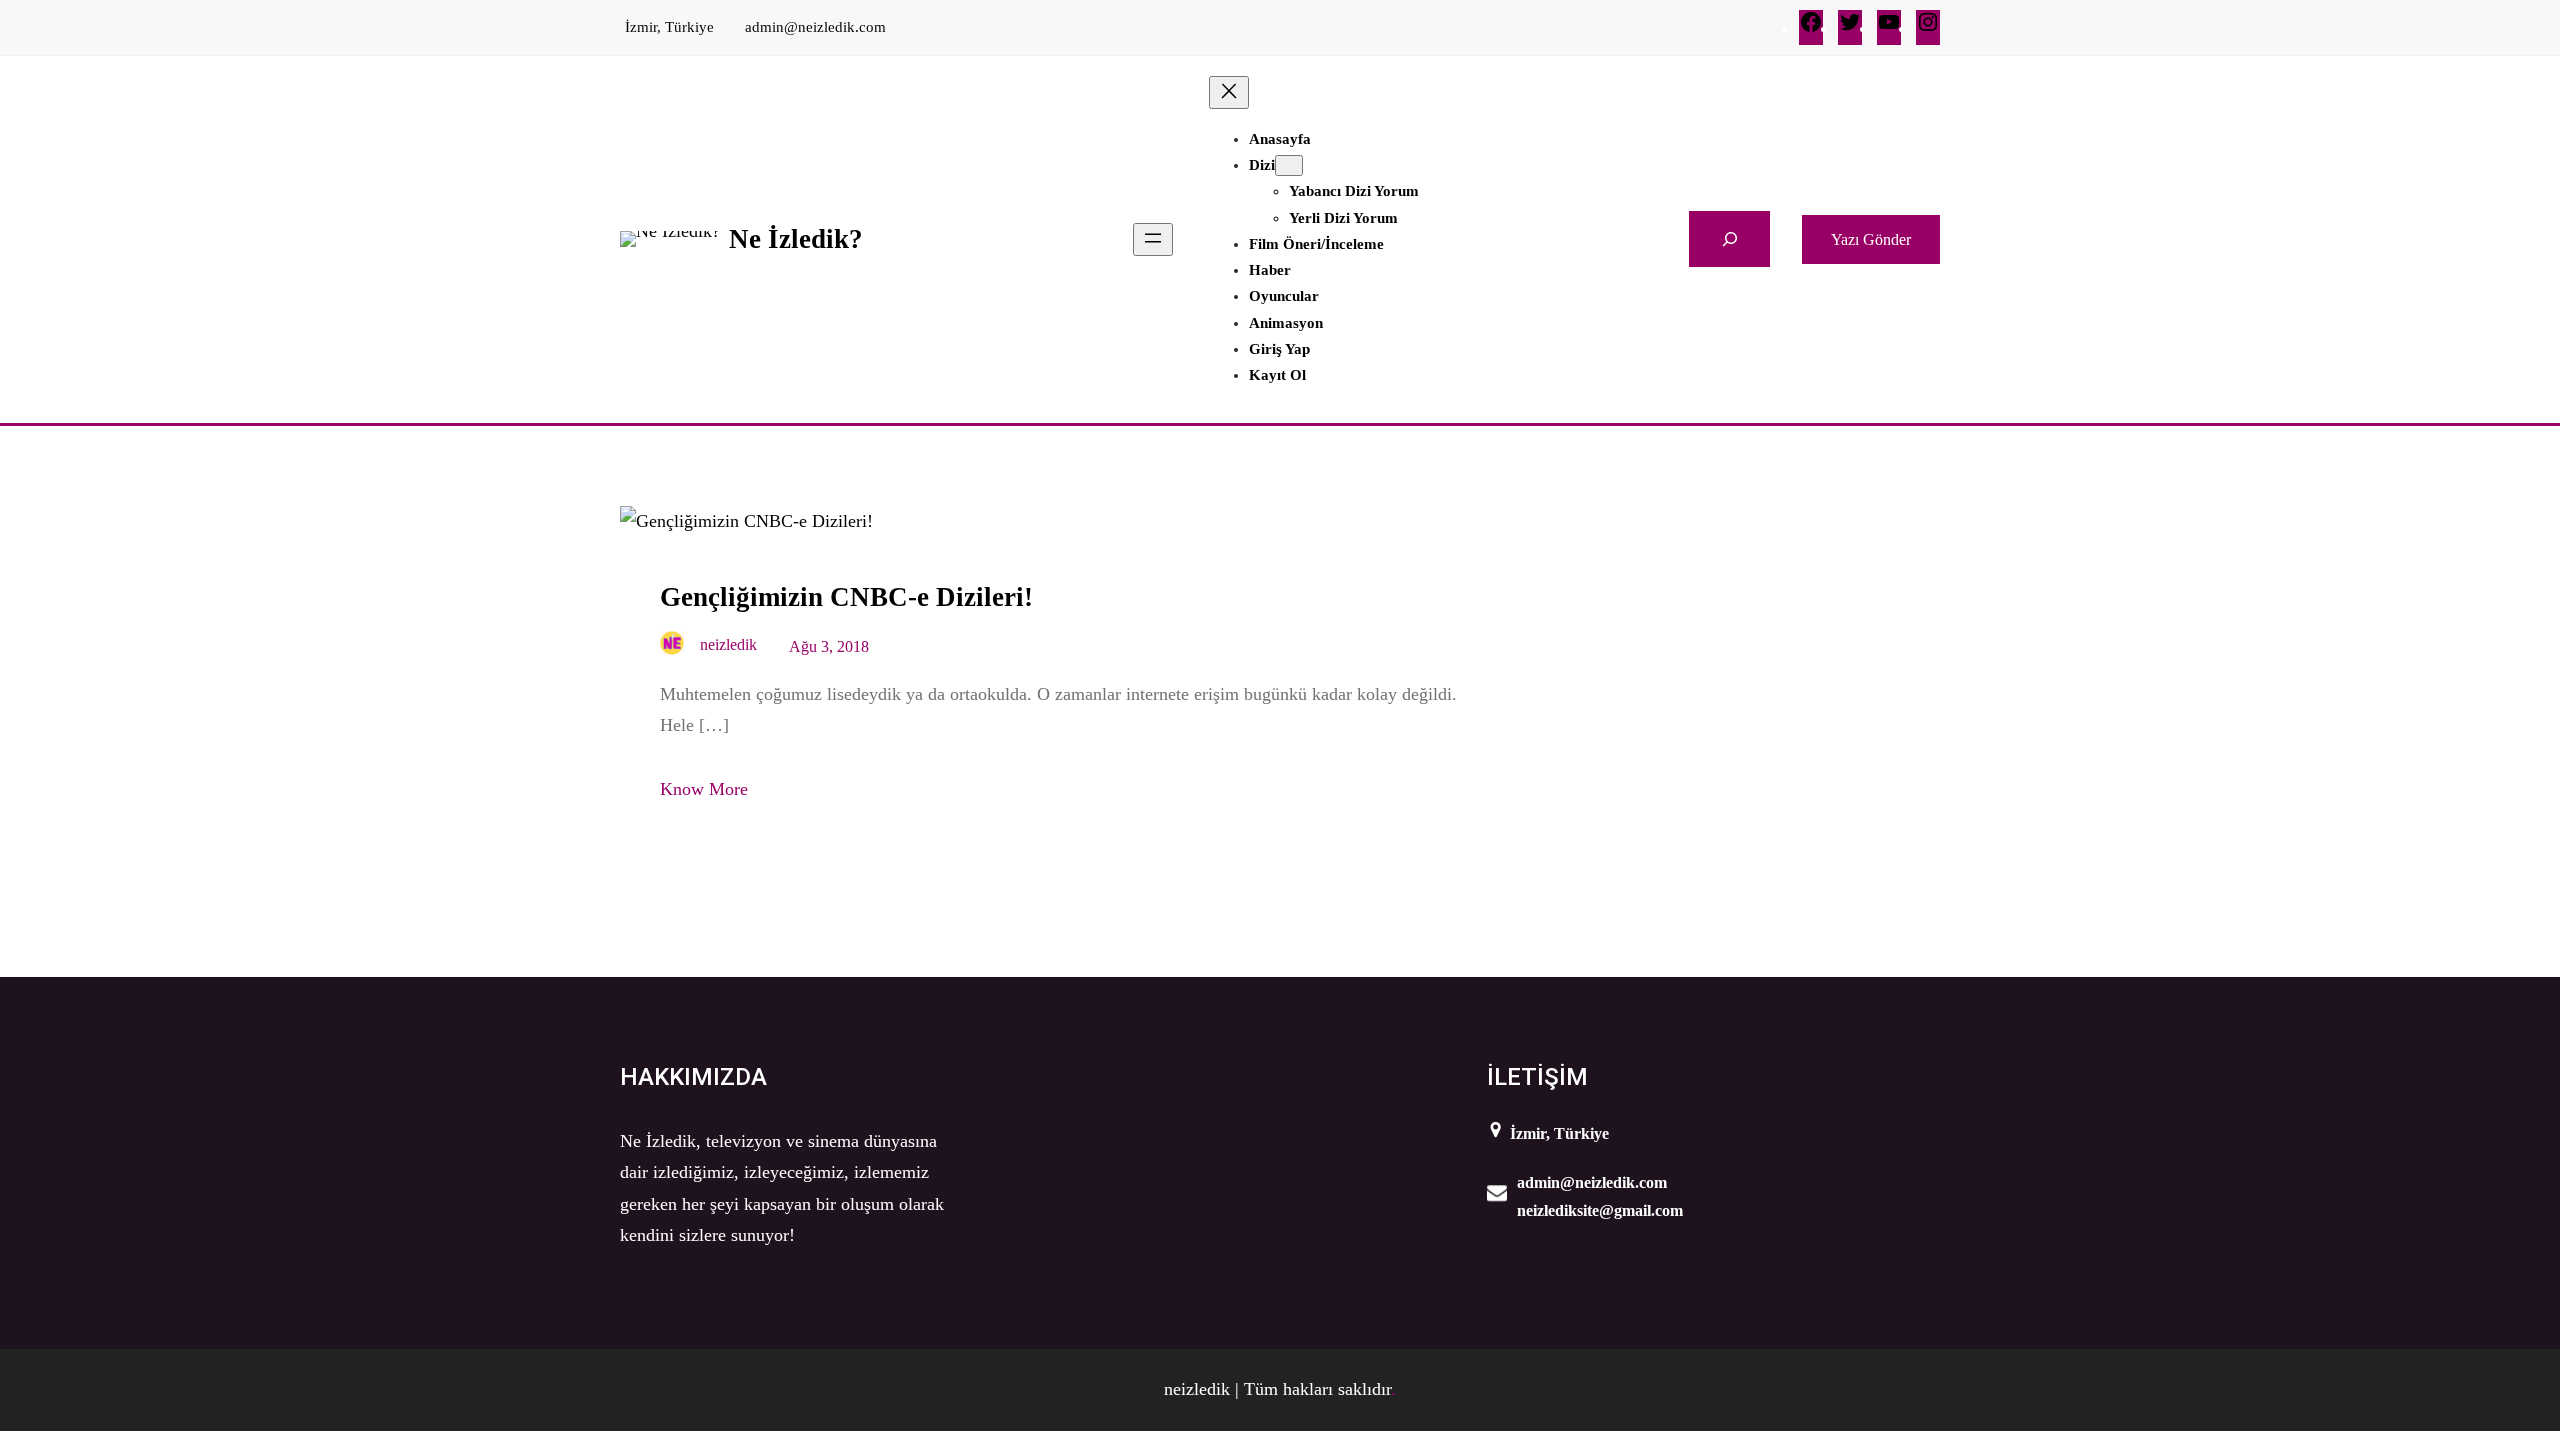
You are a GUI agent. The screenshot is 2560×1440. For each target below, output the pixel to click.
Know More (704, 789)
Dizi (1262, 165)
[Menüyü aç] (1153, 239)
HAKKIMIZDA (693, 1077)
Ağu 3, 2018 (829, 646)
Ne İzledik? (796, 239)
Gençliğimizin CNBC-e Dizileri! (846, 597)
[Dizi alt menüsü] (1289, 165)
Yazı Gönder (1871, 239)
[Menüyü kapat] (1229, 92)
